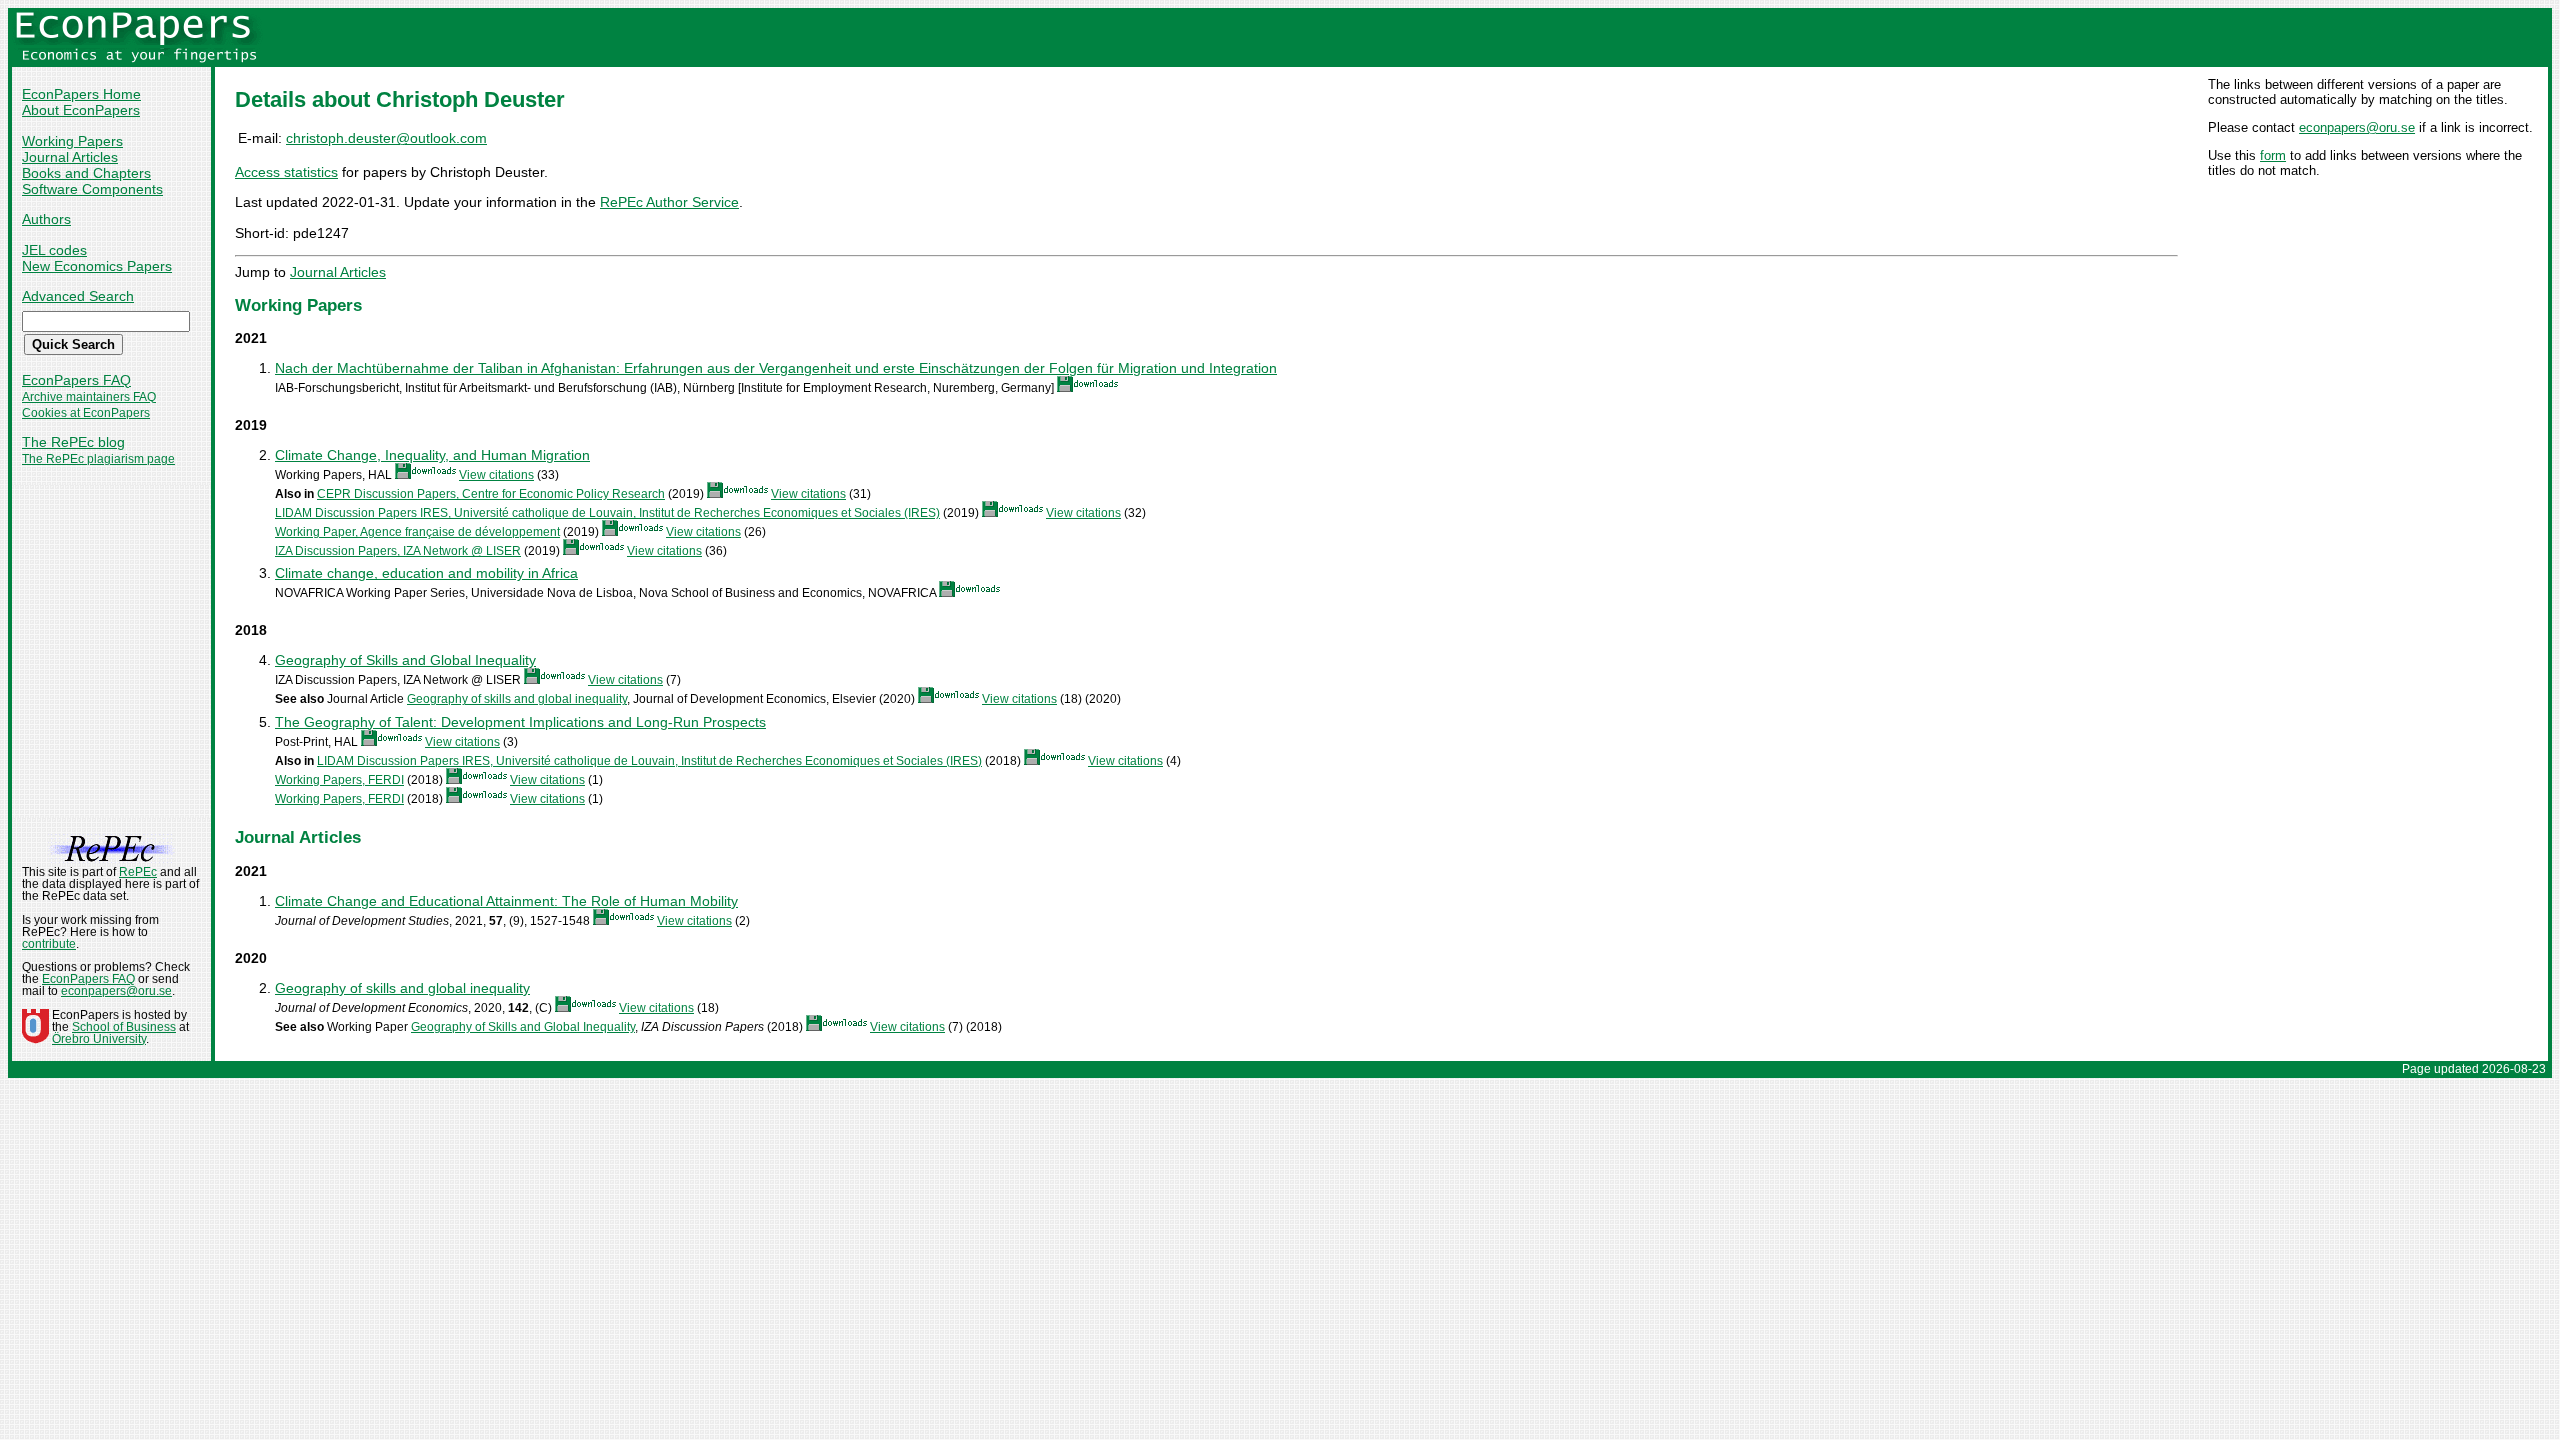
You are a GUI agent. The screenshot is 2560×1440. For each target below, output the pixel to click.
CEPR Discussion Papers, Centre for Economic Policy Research (491, 494)
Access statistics (286, 172)
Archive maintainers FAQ (89, 397)
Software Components (92, 189)
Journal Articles (70, 157)
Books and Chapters (86, 173)
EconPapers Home (81, 94)
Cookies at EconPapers (86, 413)
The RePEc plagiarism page (98, 459)
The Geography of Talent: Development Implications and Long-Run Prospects (520, 722)
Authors (46, 219)
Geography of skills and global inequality (517, 699)
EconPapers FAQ (76, 380)
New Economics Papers (97, 266)
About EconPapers (81, 110)
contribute (49, 944)
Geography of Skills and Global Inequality (405, 660)
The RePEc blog (73, 442)
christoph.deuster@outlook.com (386, 138)
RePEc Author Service (669, 202)
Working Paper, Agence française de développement (417, 532)
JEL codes (54, 250)
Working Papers (72, 141)
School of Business (124, 1027)
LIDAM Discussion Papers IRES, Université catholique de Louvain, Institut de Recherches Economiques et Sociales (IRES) (607, 513)
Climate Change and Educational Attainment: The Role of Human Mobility (506, 901)
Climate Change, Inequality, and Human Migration (432, 455)
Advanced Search (78, 296)
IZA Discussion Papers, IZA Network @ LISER (398, 551)
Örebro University (99, 1039)
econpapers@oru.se (2357, 127)
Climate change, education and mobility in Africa (426, 573)
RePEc (138, 872)
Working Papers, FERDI (339, 780)
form (2273, 155)
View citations (496, 475)
